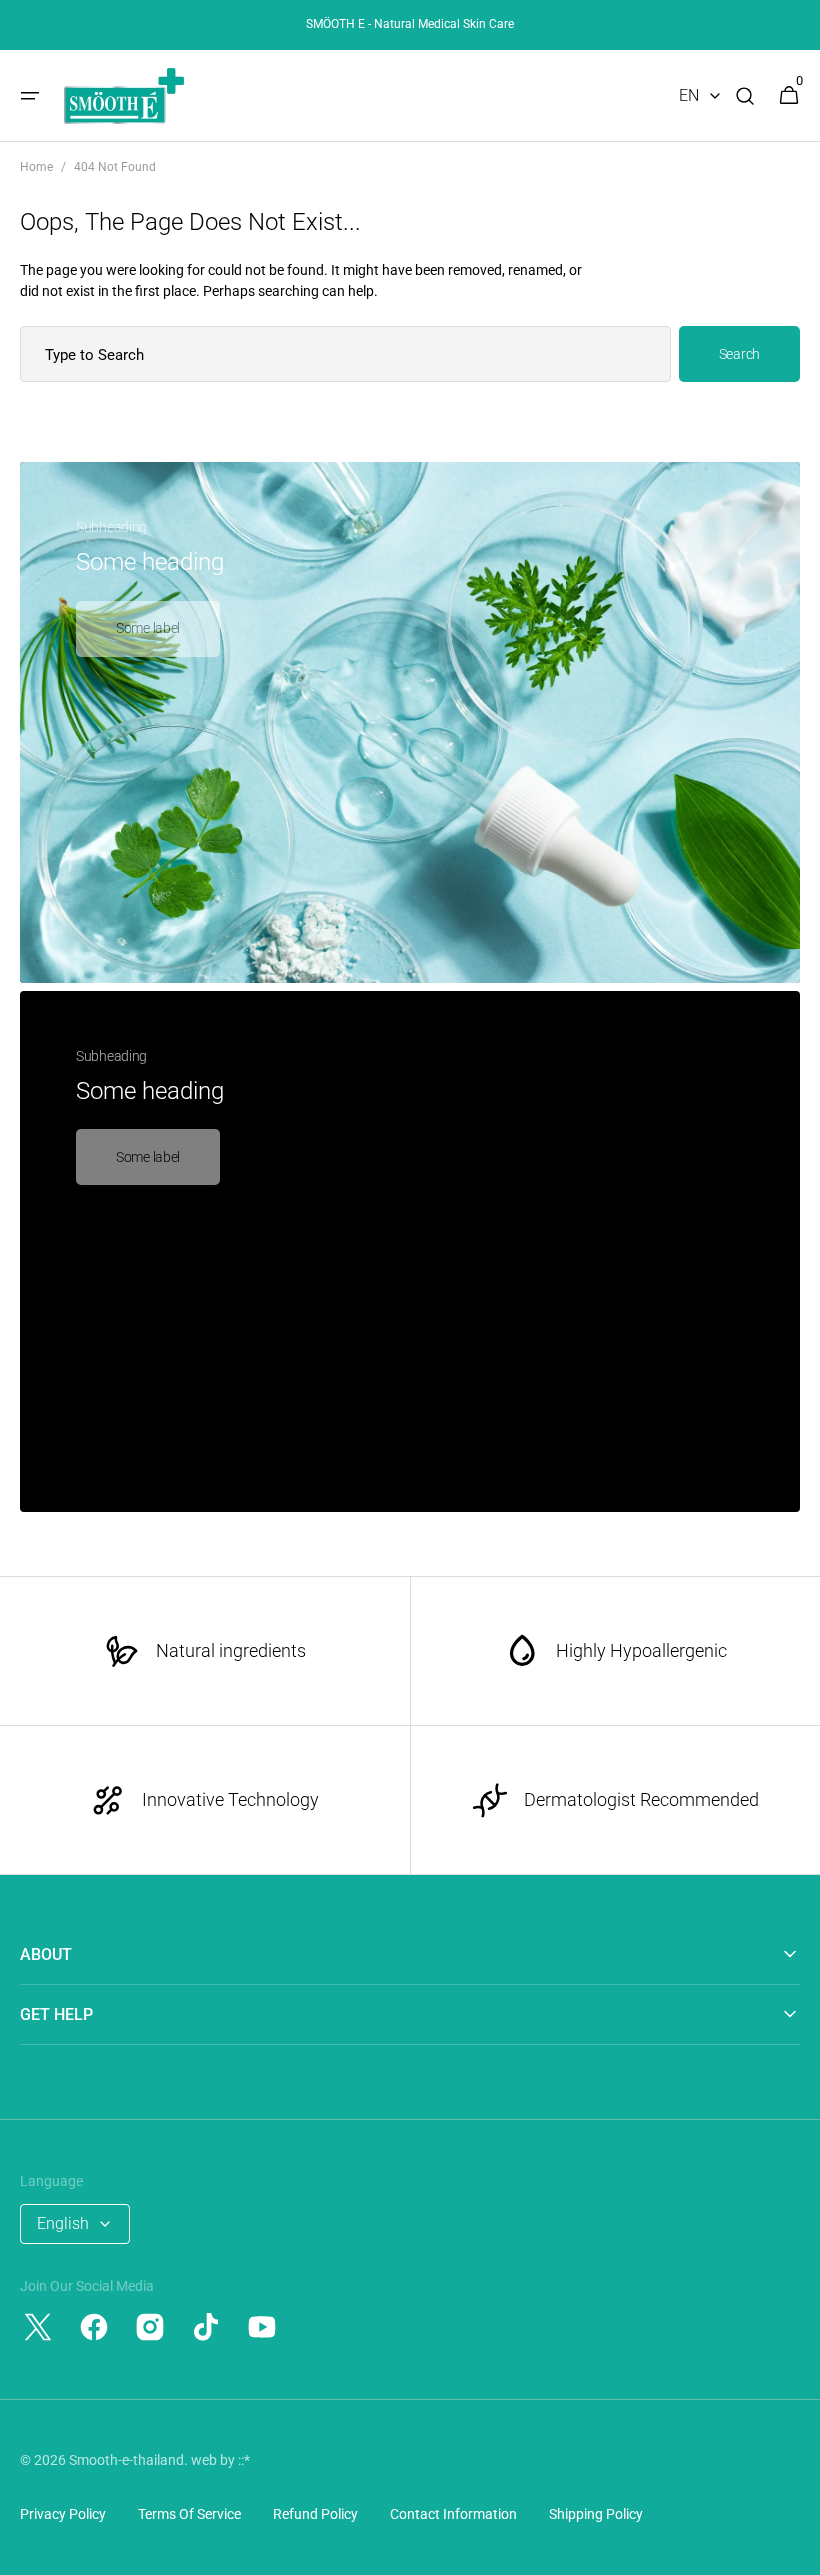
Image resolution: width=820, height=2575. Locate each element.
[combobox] (345, 354)
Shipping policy (596, 2514)
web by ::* (220, 2460)
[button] (30, 96)
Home (36, 167)
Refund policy (315, 2514)
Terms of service (189, 2514)
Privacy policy (63, 2514)
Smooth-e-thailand (126, 2460)
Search (739, 354)
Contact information (453, 2514)
